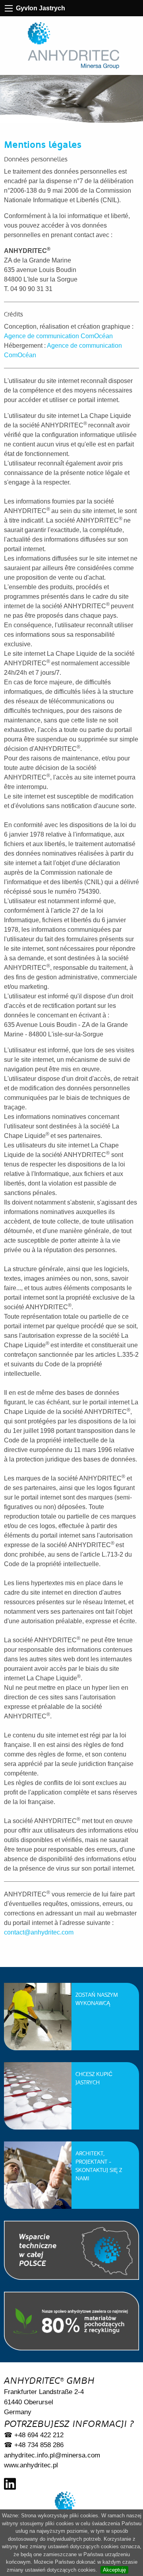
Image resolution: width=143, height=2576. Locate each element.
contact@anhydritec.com (39, 1932)
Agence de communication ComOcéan (58, 336)
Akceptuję (114, 2570)
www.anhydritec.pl (31, 2465)
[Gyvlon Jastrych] (73, 46)
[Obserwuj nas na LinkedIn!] (10, 2484)
